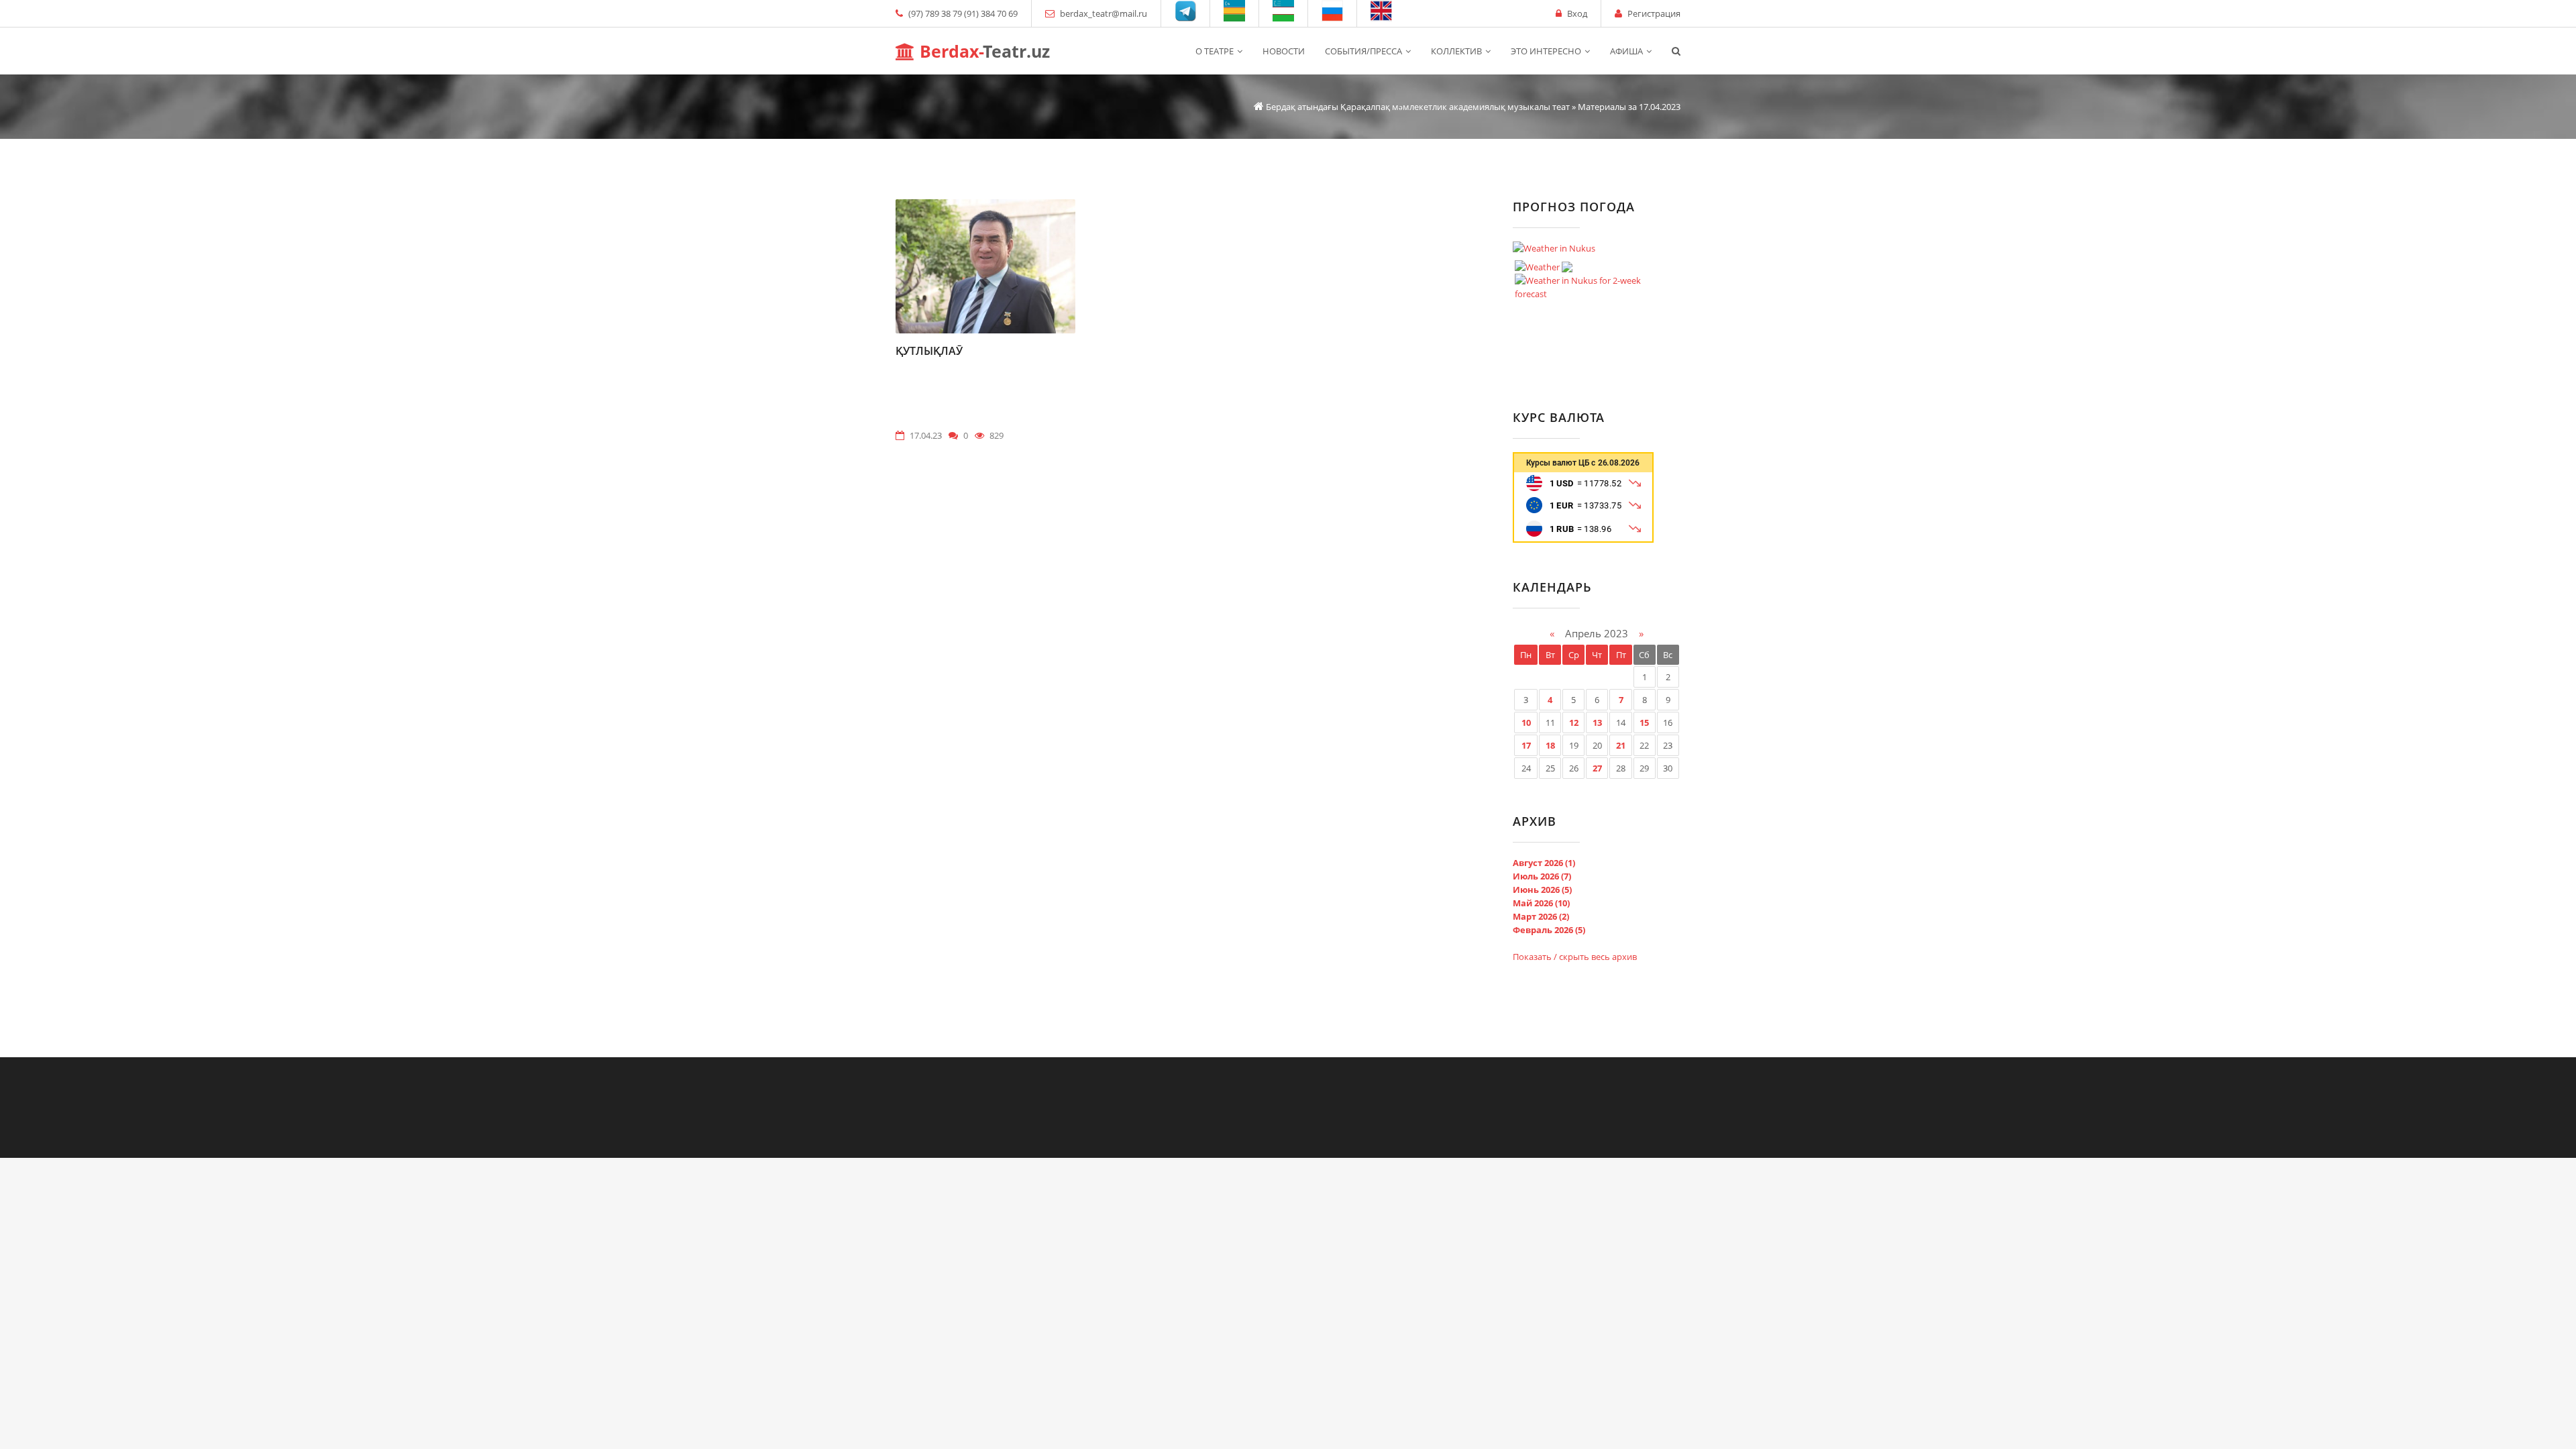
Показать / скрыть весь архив (1575, 957)
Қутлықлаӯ (929, 351)
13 (1597, 722)
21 (1621, 745)
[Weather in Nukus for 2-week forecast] (1590, 284)
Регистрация (1654, 13)
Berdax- (982, 51)
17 (1526, 745)
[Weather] (1544, 264)
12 (1574, 722)
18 (1550, 745)
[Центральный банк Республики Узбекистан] (1583, 539)
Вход (1577, 13)
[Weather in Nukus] (1554, 248)
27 (1597, 768)
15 (1644, 722)
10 (1526, 722)
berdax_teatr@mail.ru (1104, 13)
